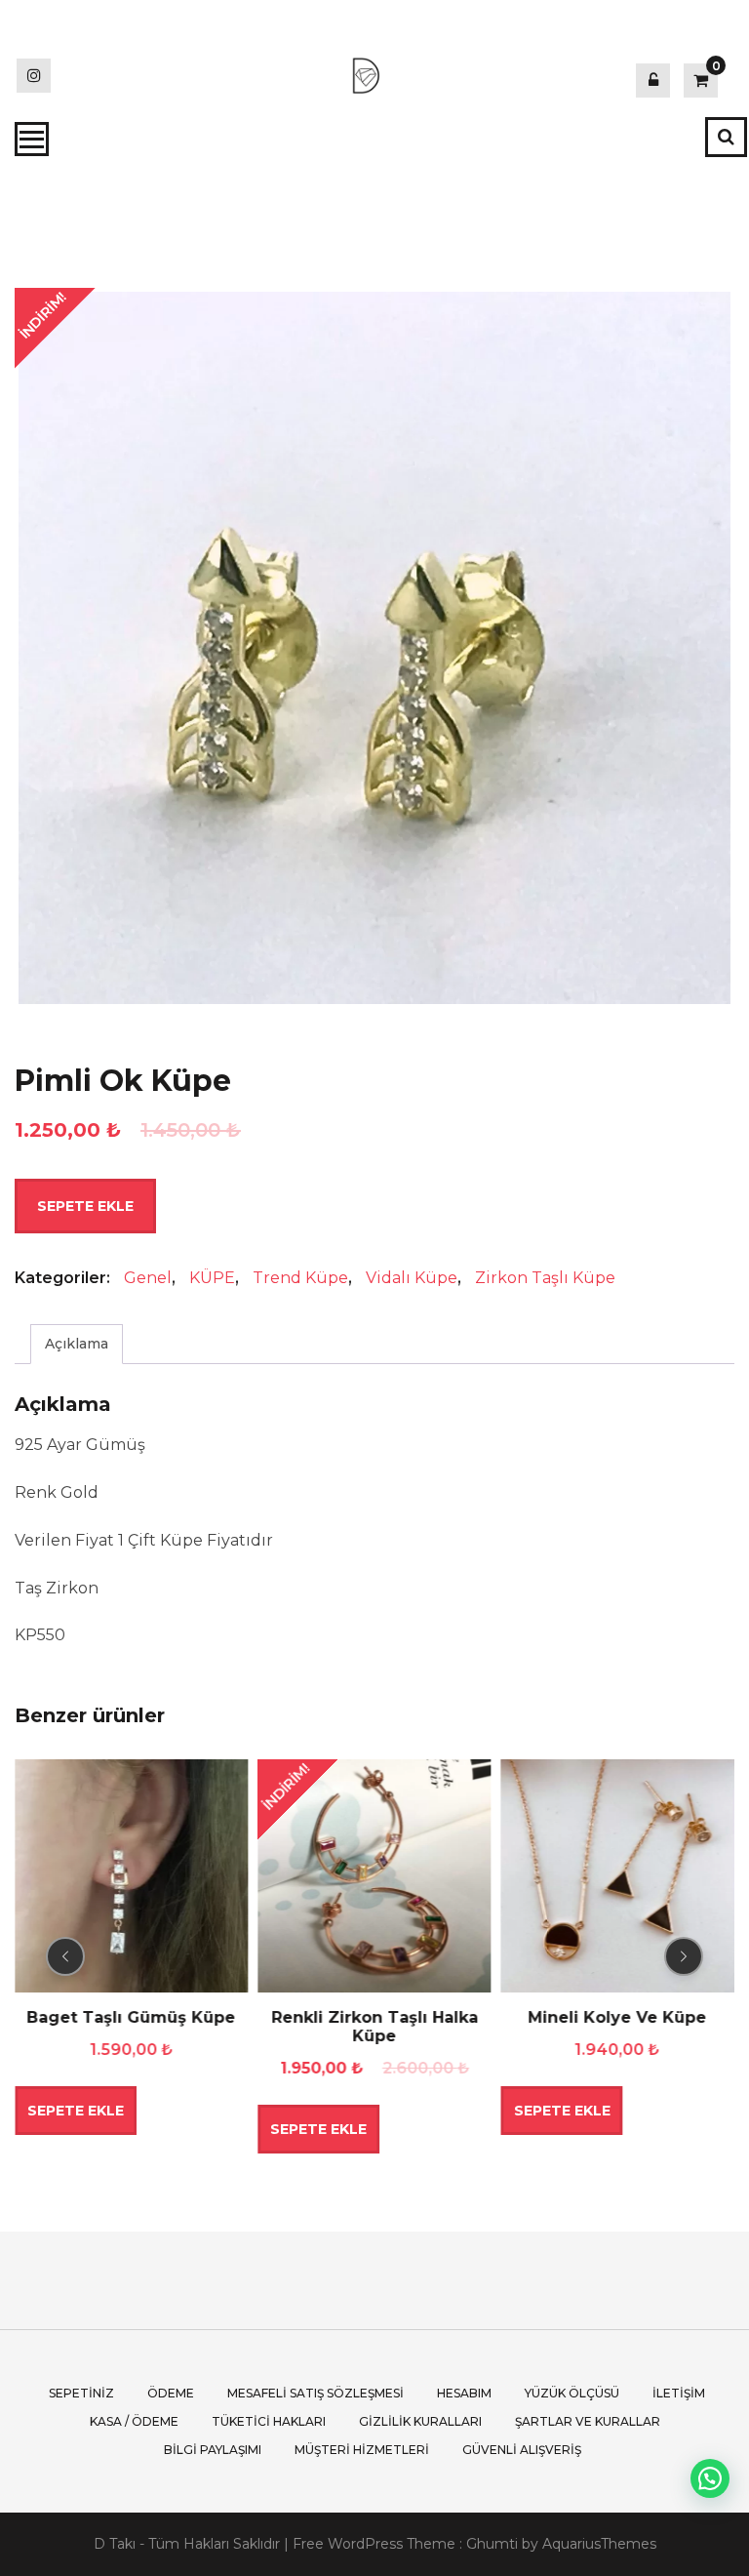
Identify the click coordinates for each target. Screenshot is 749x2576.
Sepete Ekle (85, 1206)
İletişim (679, 2393)
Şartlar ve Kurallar (588, 2421)
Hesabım (464, 2393)
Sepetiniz (81, 2393)
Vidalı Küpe (412, 1278)
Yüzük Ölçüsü (572, 2393)
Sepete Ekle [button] (184, 2129)
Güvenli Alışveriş (522, 2450)
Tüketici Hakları (269, 2421)
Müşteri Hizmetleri (362, 2450)
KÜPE (212, 1278)
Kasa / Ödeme (134, 2421)
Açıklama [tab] (77, 1344)
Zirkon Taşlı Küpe (545, 1278)
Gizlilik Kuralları (420, 2421)
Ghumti (492, 2544)
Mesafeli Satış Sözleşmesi (315, 2393)
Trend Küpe (300, 1278)
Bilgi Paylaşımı (213, 2450)
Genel (148, 1278)
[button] (710, 2478)
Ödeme (171, 2393)
